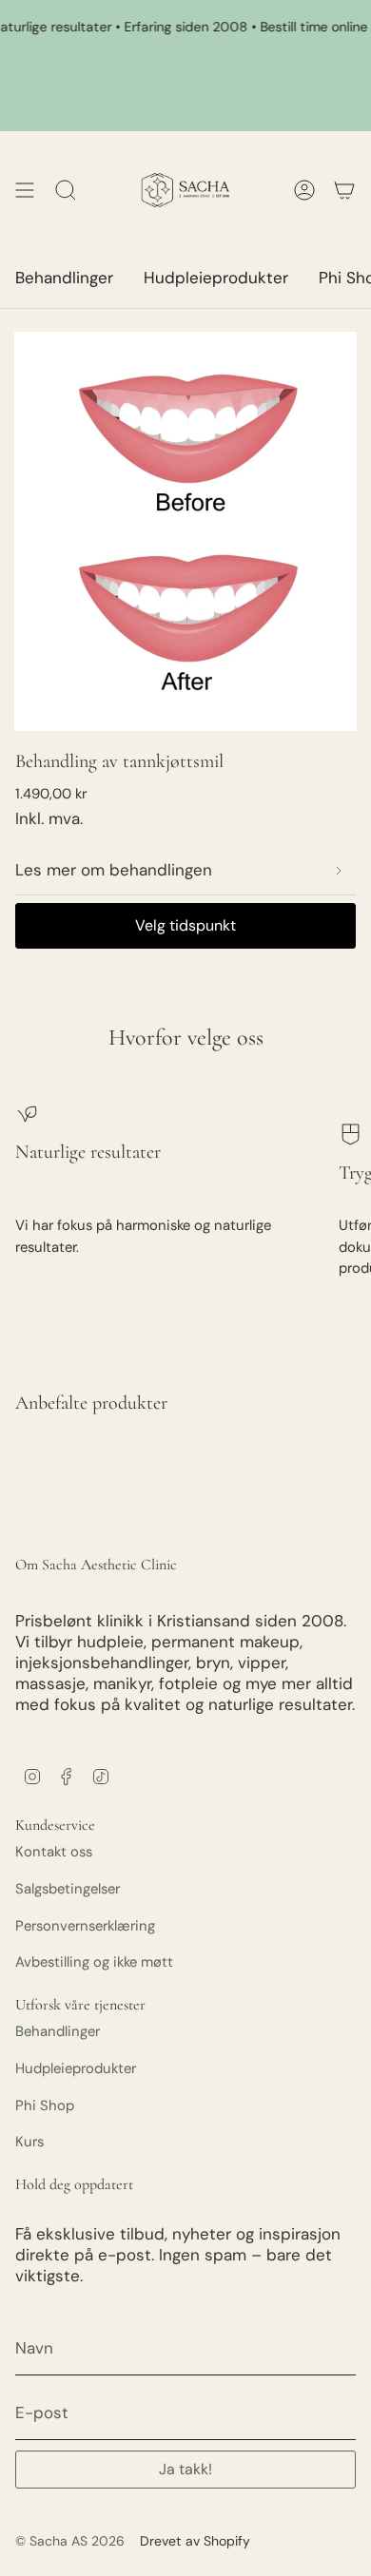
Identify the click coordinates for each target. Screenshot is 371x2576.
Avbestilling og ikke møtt (94, 1962)
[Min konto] (344, 190)
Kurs (29, 2142)
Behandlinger (58, 2031)
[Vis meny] (25, 190)
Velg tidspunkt (185, 925)
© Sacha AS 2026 (70, 2541)
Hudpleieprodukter (76, 2068)
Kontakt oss (54, 1852)
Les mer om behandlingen (114, 870)
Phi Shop (45, 2105)
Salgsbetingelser (68, 1889)
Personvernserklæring (85, 1926)
